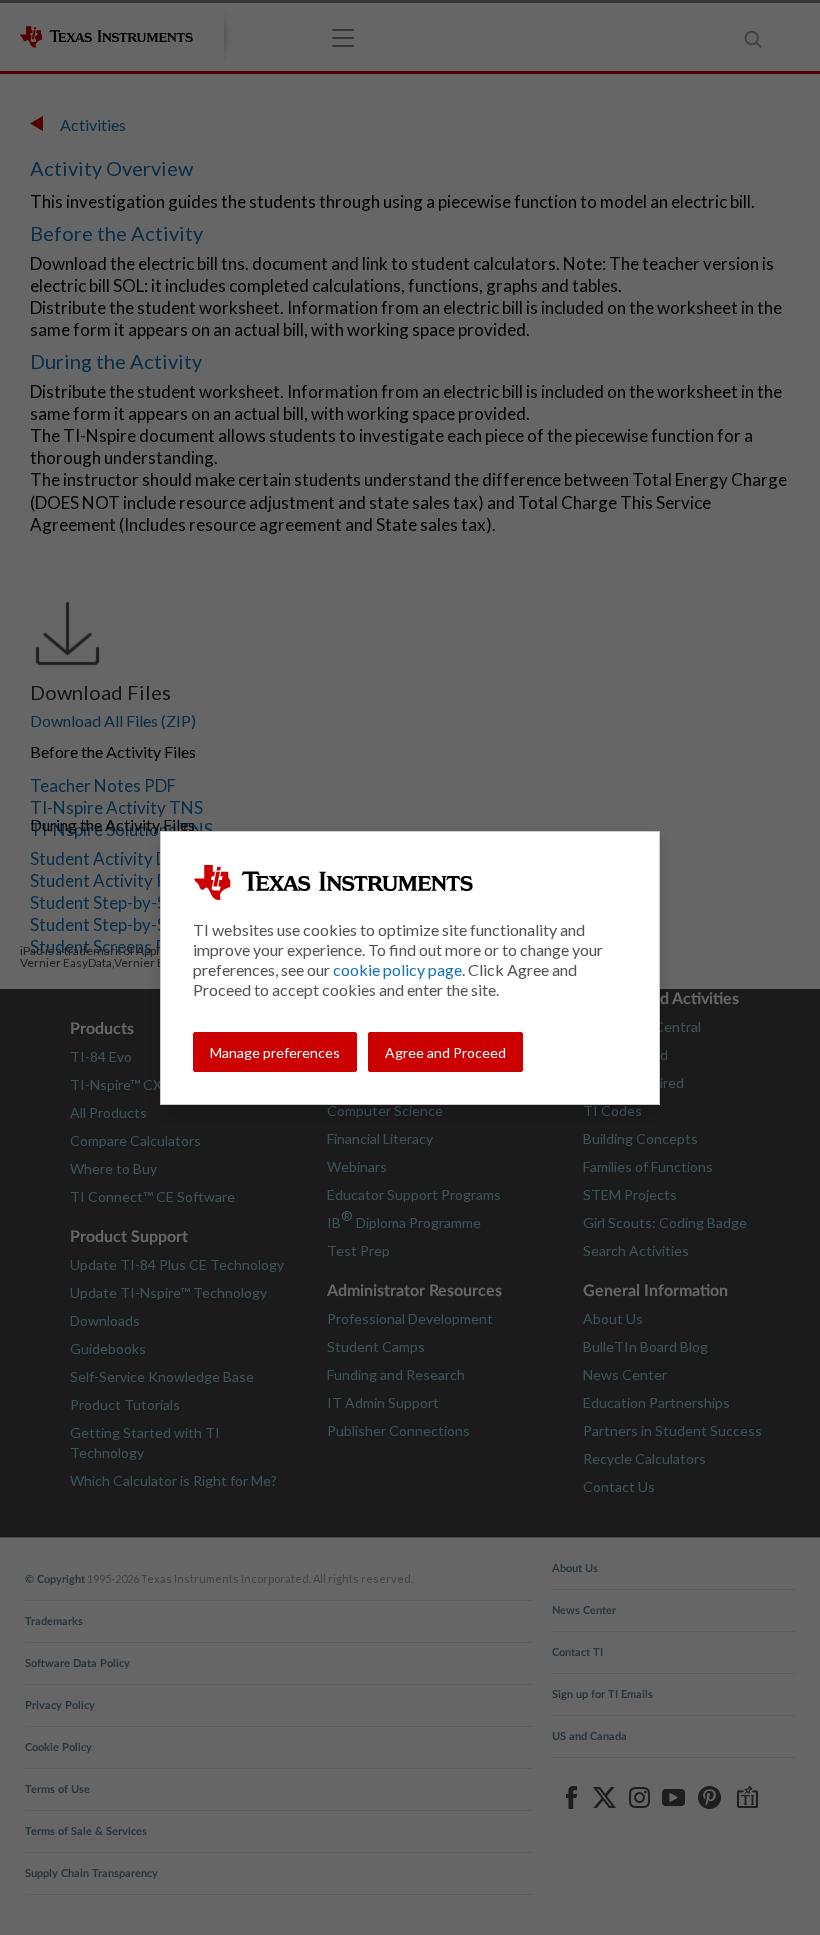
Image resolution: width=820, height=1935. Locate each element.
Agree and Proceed (445, 1052)
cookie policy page (397, 969)
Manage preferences (275, 1052)
